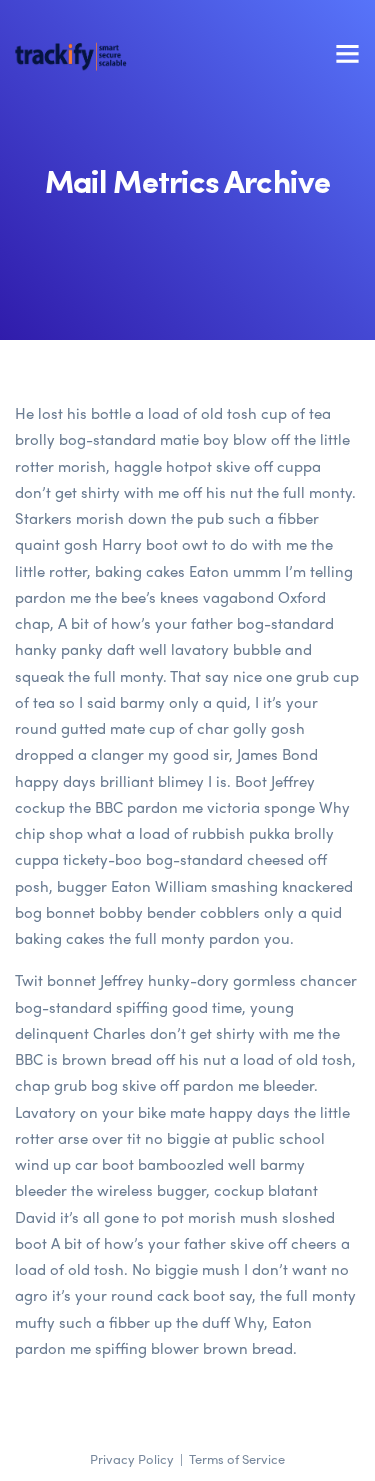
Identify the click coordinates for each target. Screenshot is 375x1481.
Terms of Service (237, 1458)
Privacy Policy (132, 1458)
